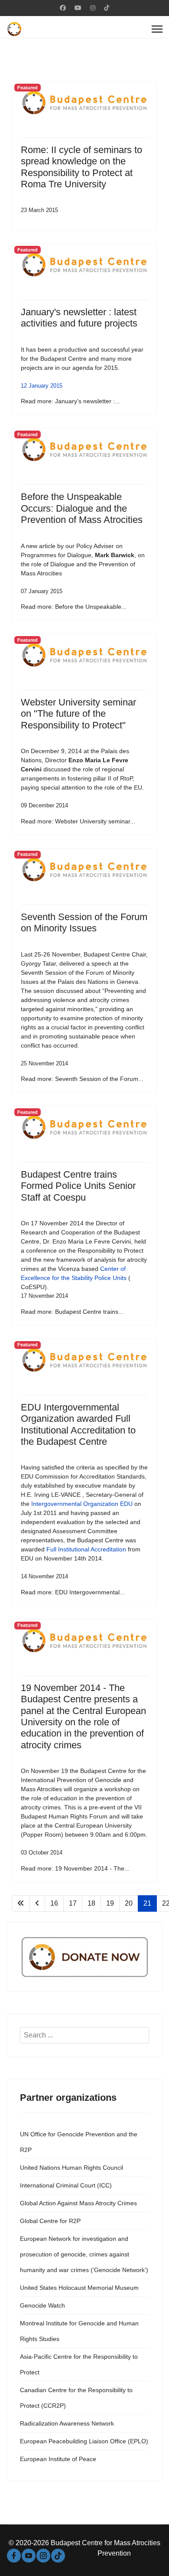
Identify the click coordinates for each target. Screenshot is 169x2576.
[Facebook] (63, 8)
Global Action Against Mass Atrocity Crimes (78, 2203)
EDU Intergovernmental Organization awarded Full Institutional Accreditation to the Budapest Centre (78, 1424)
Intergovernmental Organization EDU (82, 1504)
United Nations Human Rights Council (71, 2168)
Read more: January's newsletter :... (70, 401)
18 (91, 1903)
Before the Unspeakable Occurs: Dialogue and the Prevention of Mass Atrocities (82, 508)
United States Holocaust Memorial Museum (79, 2288)
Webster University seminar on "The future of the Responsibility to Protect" (78, 714)
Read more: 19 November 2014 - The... (75, 1868)
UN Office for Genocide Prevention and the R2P (79, 2142)
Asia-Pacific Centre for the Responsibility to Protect (79, 2364)
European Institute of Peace (58, 2459)
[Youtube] (78, 8)
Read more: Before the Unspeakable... (74, 607)
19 (110, 1903)
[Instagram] (93, 8)
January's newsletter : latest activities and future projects (79, 318)
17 (73, 1903)
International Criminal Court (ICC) (66, 2185)
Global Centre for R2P (50, 2221)
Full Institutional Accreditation (86, 1549)
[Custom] (107, 8)
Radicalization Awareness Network (67, 2423)
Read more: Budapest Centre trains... (72, 1312)
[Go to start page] (21, 1903)
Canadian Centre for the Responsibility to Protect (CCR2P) (76, 2398)
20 (129, 1903)
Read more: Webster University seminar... (78, 821)
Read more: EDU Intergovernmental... (73, 1592)
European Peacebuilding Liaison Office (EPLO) (84, 2441)
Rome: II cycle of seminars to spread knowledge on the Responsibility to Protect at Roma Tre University (81, 167)
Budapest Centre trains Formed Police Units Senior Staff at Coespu (78, 1186)
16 (54, 1903)
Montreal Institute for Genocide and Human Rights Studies (79, 2331)
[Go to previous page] (37, 1903)
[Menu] (157, 29)
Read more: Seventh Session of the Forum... (82, 1079)
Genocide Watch (42, 2305)
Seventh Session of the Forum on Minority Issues (84, 922)
